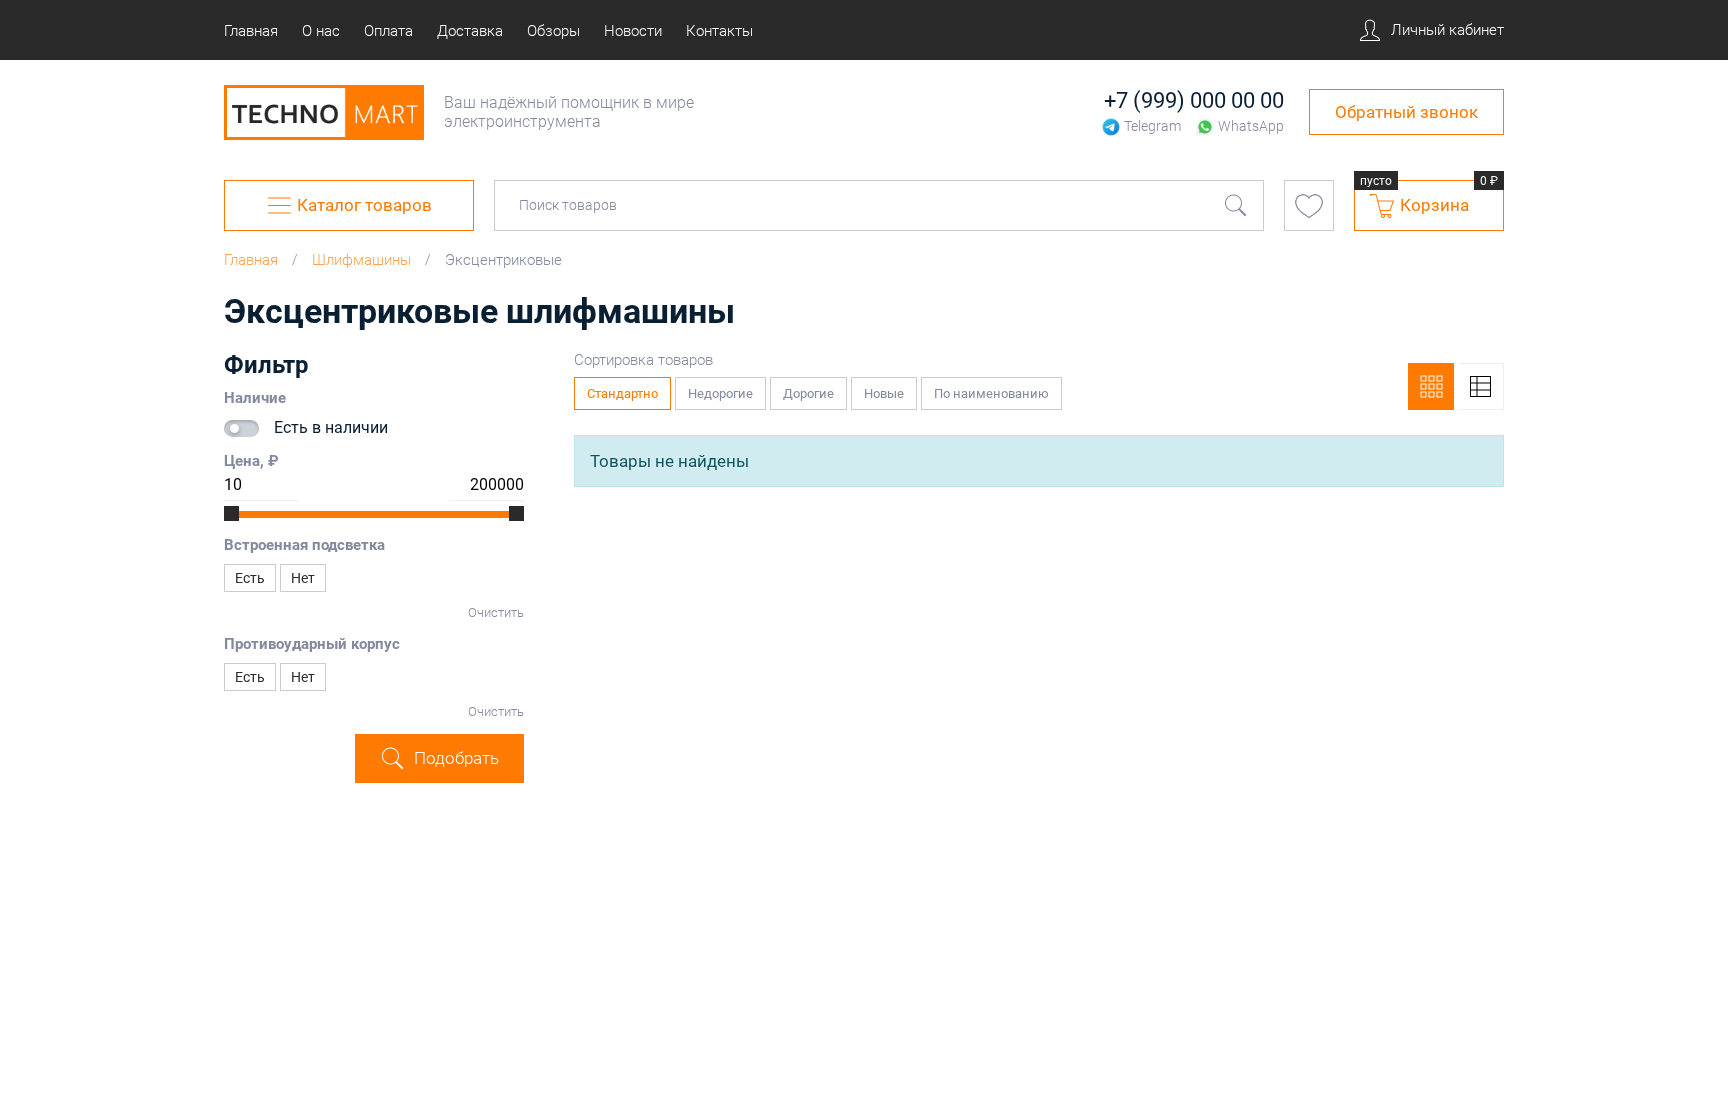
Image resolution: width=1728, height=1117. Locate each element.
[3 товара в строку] (1431, 386)
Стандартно (629, 389)
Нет (303, 578)
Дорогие (815, 389)
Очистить (496, 612)
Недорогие (727, 389)
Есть (250, 578)
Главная (251, 260)
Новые (890, 389)
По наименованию (998, 389)
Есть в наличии (331, 427)
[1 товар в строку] (1481, 386)
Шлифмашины (361, 260)
